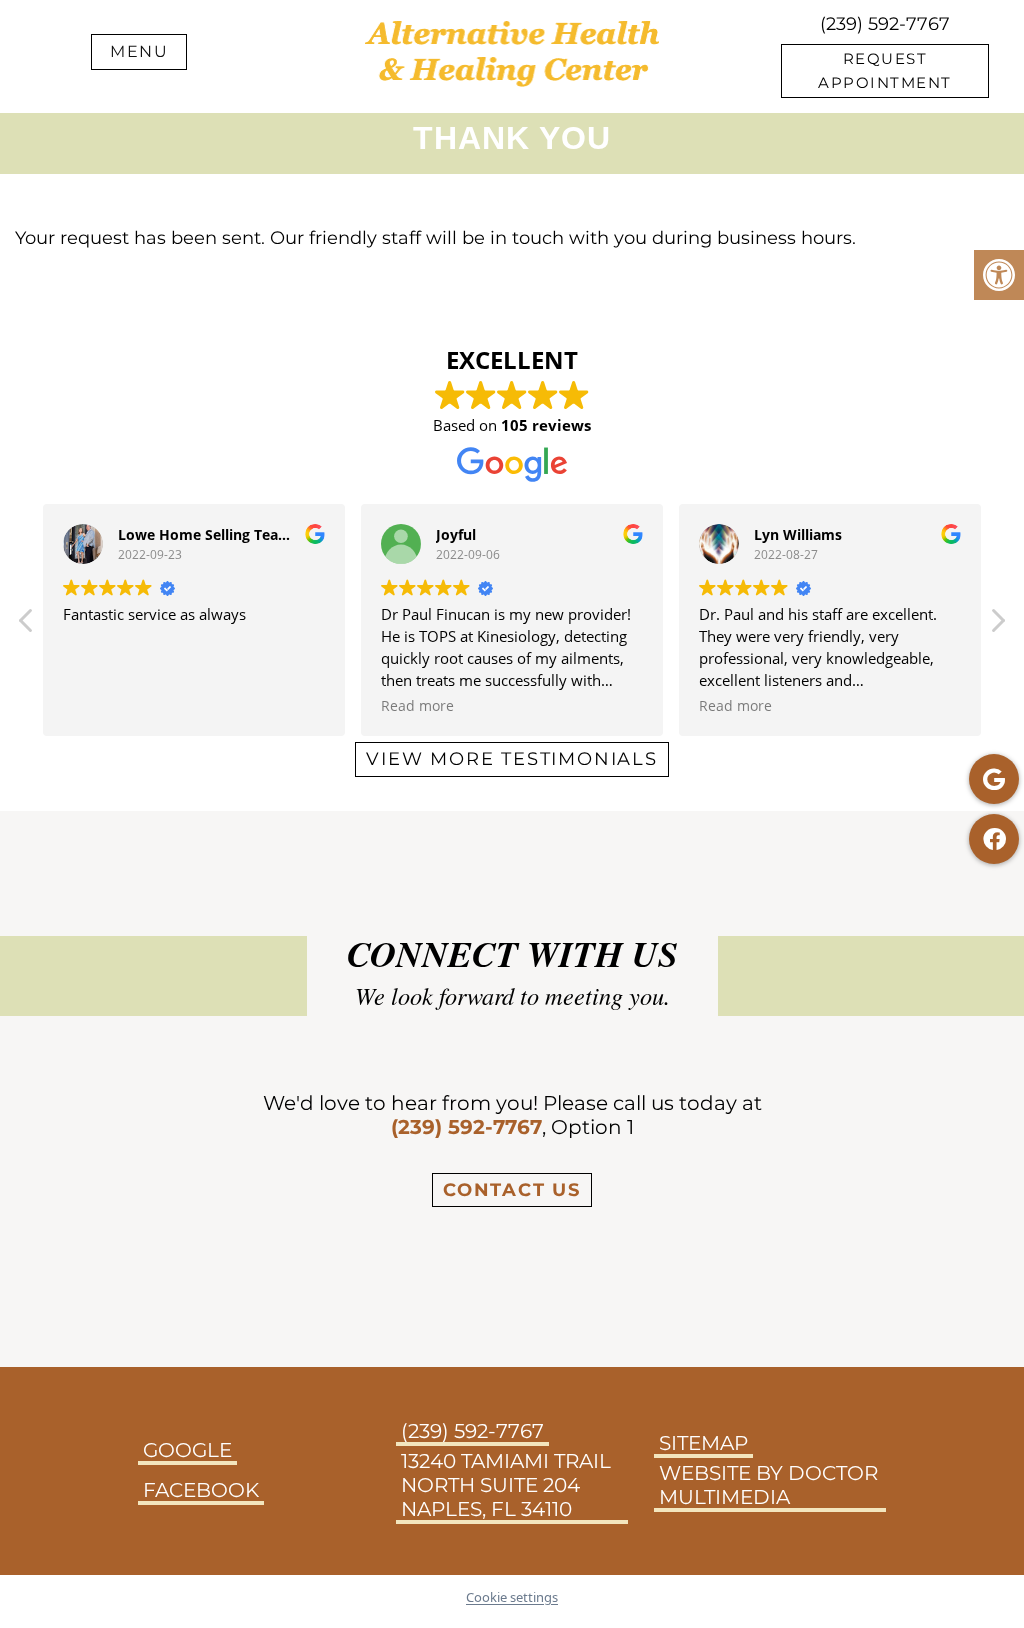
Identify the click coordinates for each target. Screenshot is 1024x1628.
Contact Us (512, 1190)
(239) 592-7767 (885, 24)
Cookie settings (512, 1597)
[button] (997, 626)
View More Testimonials (512, 759)
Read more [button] (417, 706)
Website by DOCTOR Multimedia (768, 1485)
